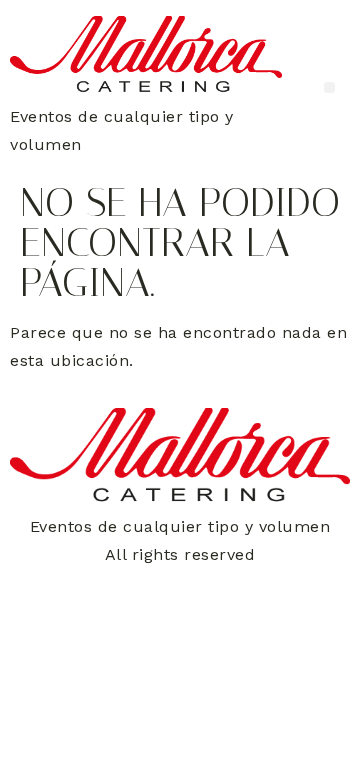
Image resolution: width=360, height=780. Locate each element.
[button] (329, 87)
